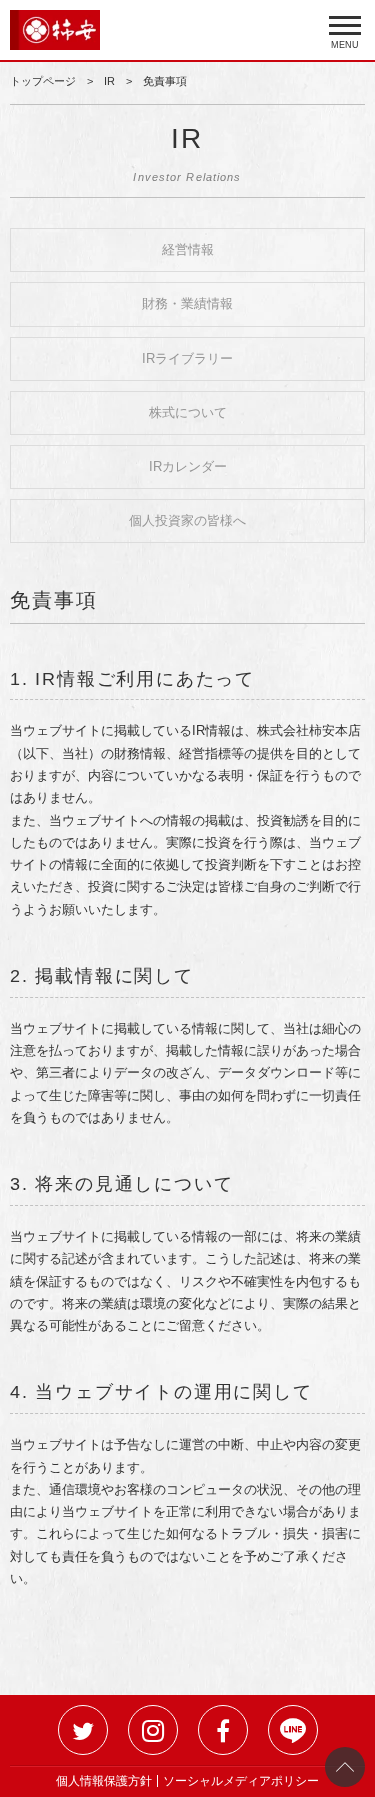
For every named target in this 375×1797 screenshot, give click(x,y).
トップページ (43, 81)
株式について (188, 412)
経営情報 (188, 249)
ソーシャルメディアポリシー (241, 1781)
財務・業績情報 (187, 303)
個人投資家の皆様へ (187, 520)
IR (109, 81)
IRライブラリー (187, 358)
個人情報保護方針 (104, 1781)
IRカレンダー (188, 466)
